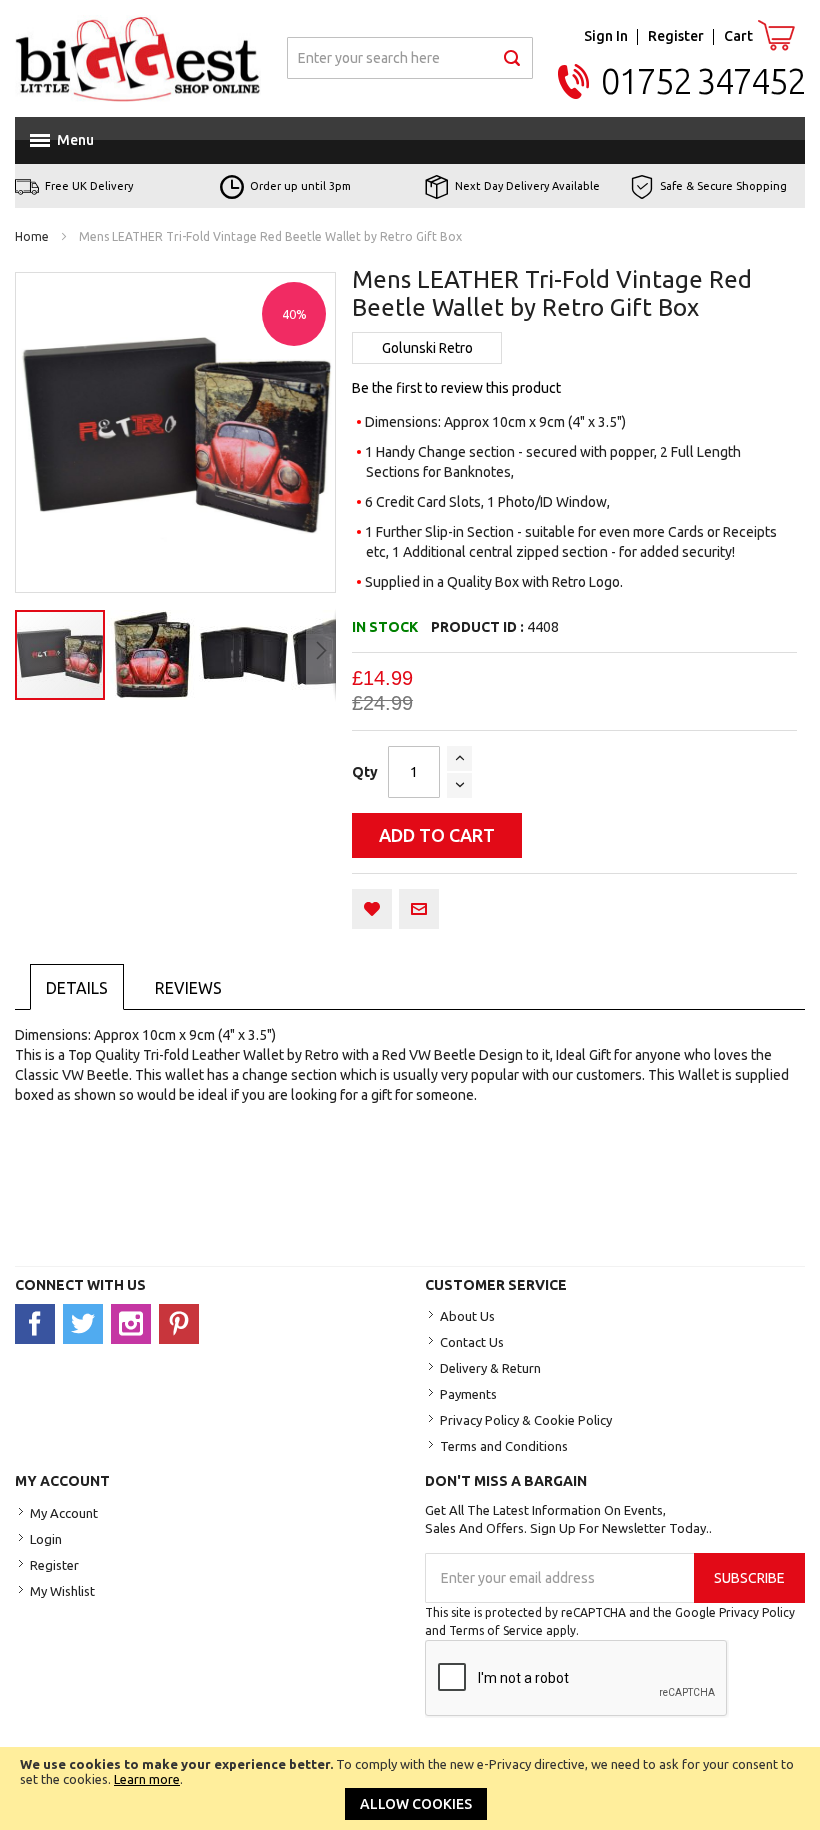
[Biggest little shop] (138, 58)
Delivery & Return (490, 1368)
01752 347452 (703, 81)
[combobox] (410, 58)
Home (32, 236)
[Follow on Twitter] (87, 1323)
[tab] (77, 987)
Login (46, 1539)
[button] (153, 655)
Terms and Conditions (504, 1446)
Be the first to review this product (456, 388)
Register (676, 36)
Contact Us (472, 1342)
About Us (467, 1316)
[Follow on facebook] (39, 1323)
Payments (468, 1394)
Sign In (606, 36)
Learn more (147, 1779)
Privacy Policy (757, 1612)
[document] (410, 1788)
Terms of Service (496, 1630)
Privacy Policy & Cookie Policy (526, 1420)
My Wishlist (62, 1591)
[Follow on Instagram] (135, 1323)
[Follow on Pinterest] (181, 1323)
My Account (64, 1513)
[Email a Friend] (419, 909)
